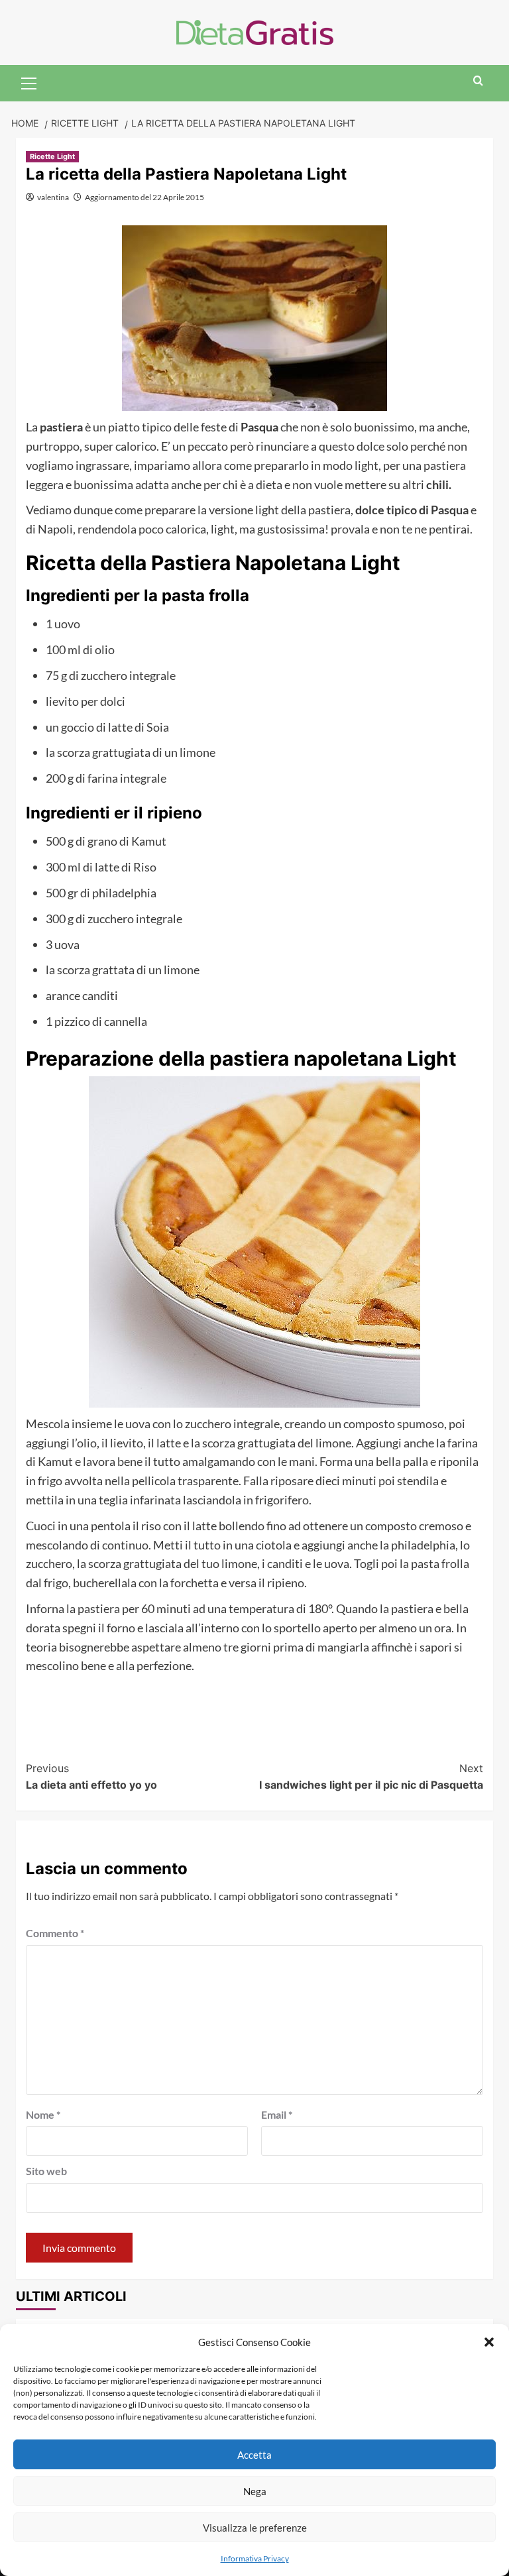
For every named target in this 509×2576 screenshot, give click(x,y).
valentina (53, 197)
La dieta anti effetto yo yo (91, 1777)
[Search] (478, 81)
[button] (489, 2342)
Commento (55, 1933)
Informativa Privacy (255, 2558)
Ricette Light (52, 156)
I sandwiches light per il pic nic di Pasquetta (371, 1777)
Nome (43, 2114)
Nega (255, 2491)
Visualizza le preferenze (255, 2528)
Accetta (254, 2455)
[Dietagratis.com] (255, 31)
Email (277, 2114)
